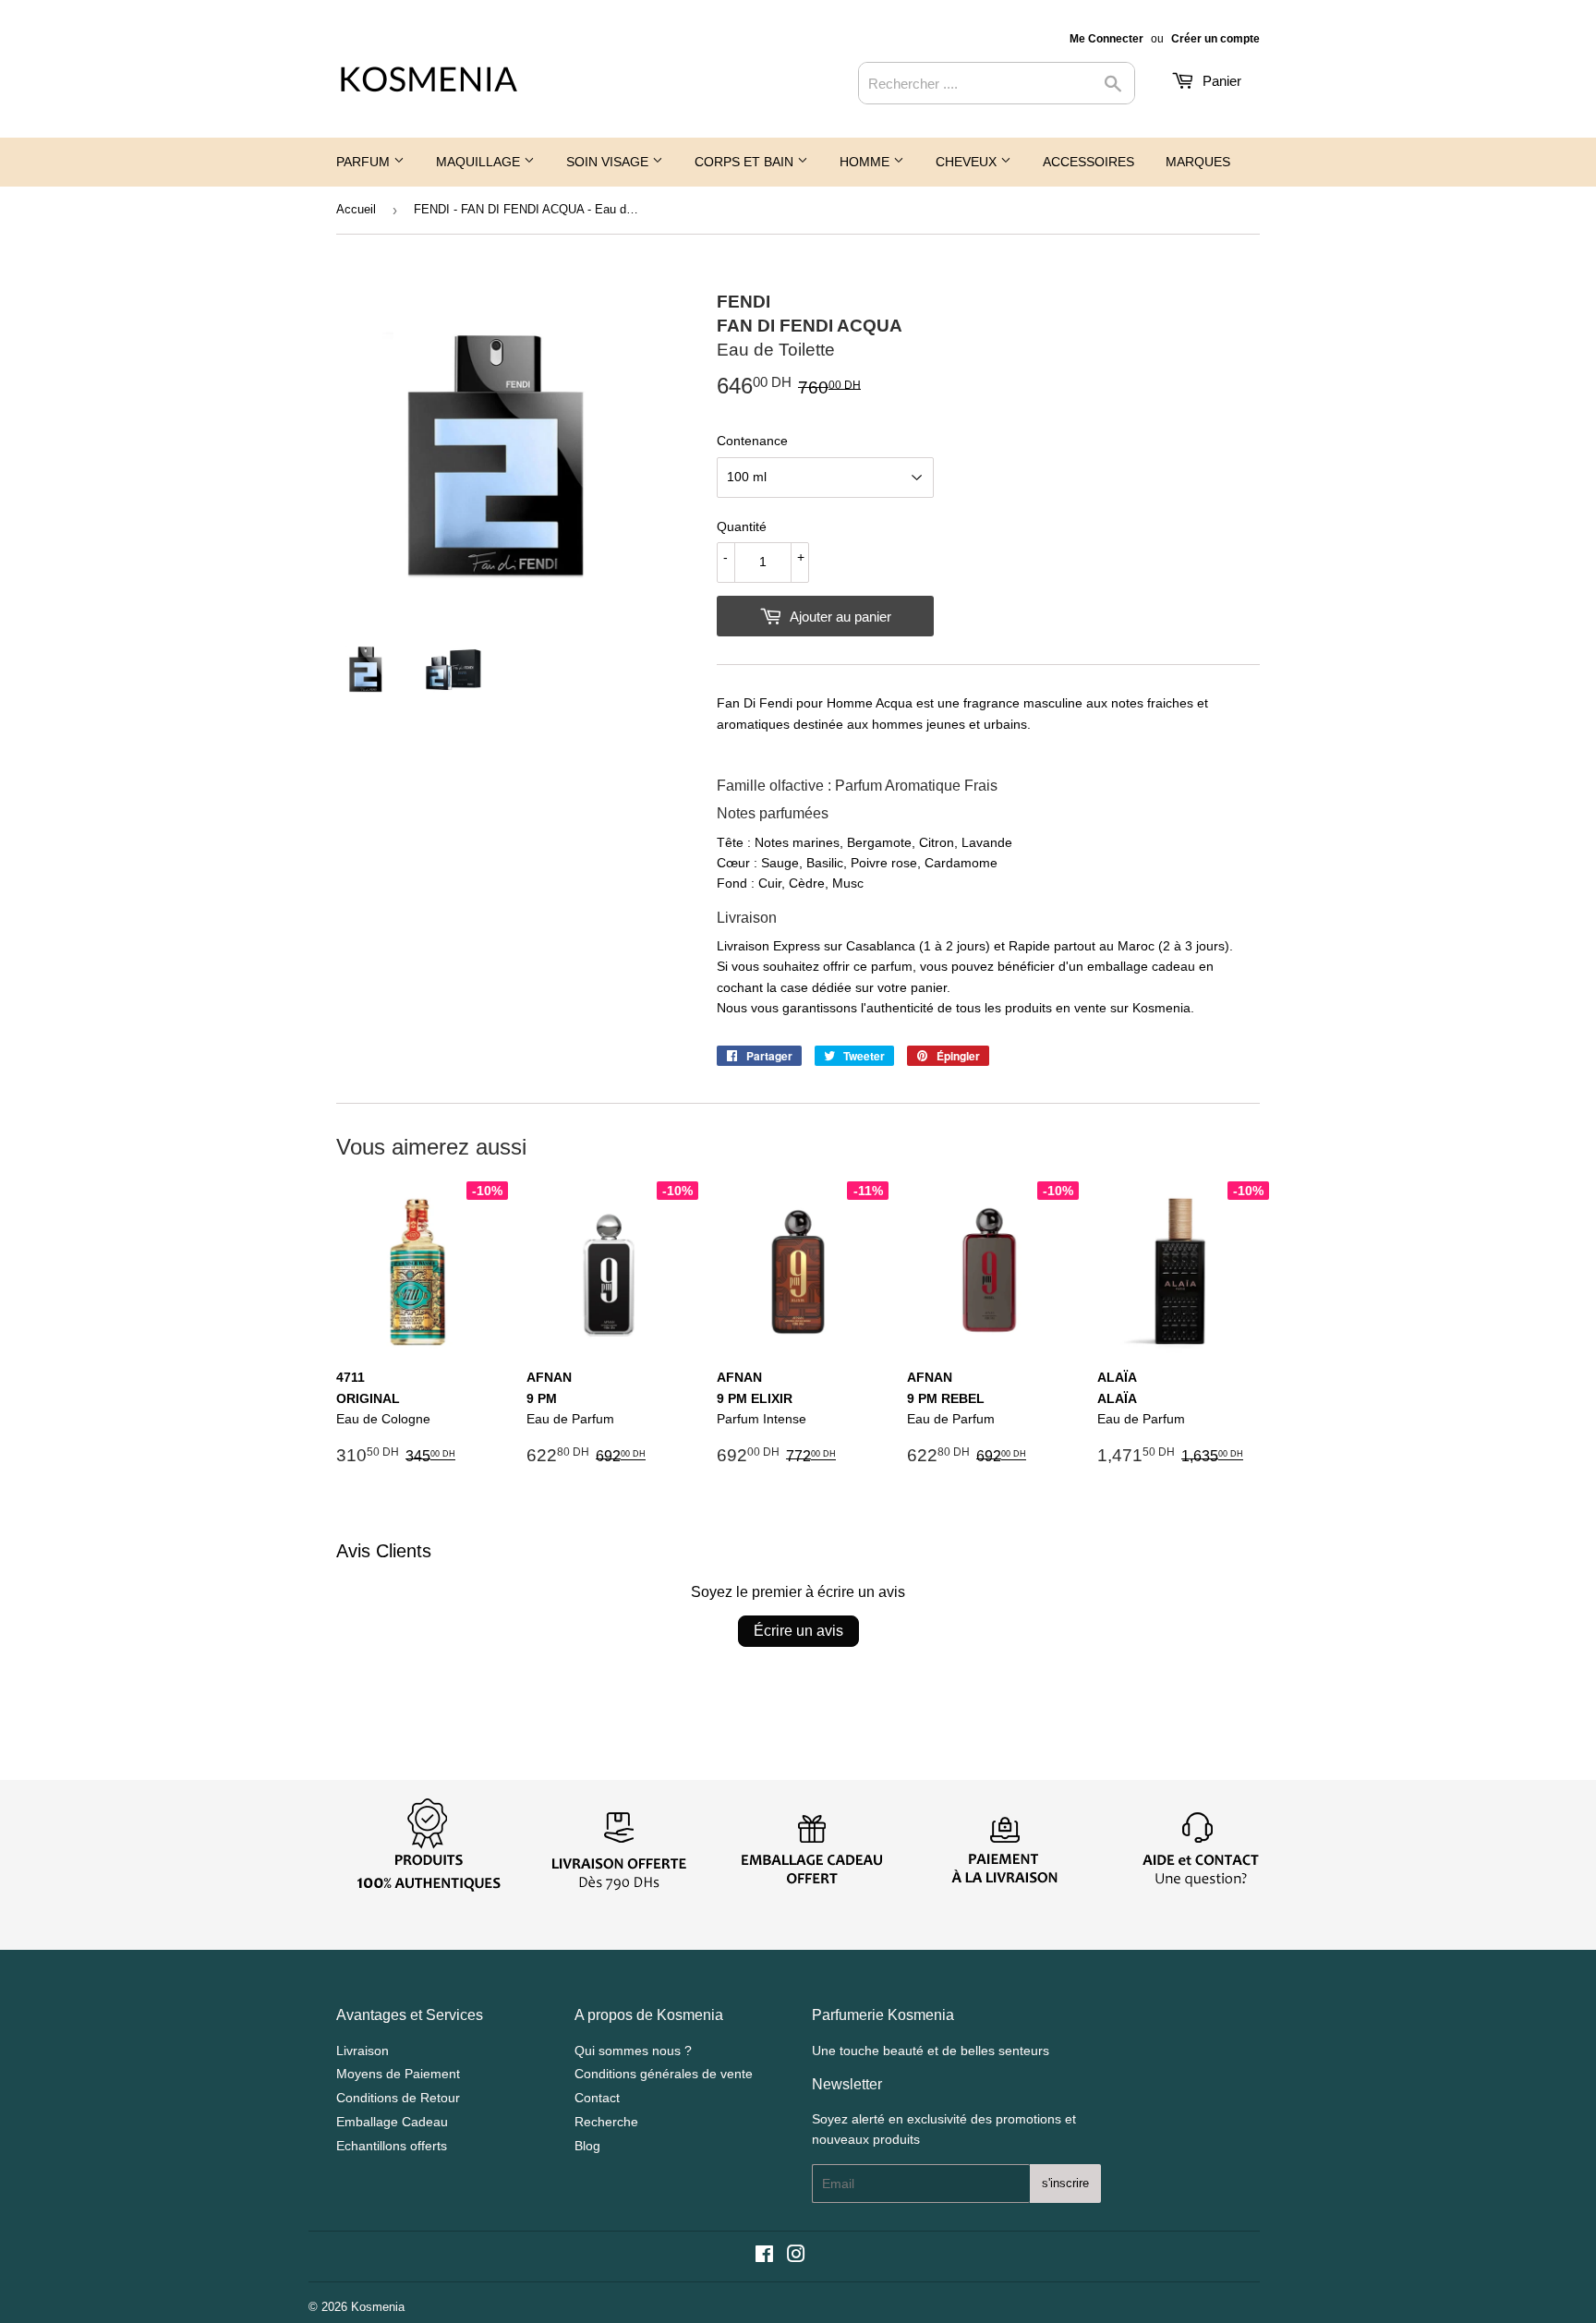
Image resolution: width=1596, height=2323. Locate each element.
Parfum (365, 162)
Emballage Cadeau (392, 2122)
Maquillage (480, 162)
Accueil (356, 209)
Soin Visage (609, 162)
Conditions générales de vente (664, 2074)
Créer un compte (1215, 39)
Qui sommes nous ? (633, 2051)
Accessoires (1088, 162)
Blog (587, 2146)
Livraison (363, 2051)
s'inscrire (1065, 2183)
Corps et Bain (746, 162)
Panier (1220, 81)
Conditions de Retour (398, 2098)
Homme (866, 162)
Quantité (742, 526)
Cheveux (968, 162)
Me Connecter (1106, 39)
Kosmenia (378, 2307)
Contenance (752, 441)
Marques (1198, 162)
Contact (597, 2098)
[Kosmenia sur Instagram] (796, 2256)
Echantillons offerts (392, 2146)
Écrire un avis (798, 1631)
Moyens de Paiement (398, 2074)
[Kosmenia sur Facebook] (764, 2256)
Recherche (606, 2122)
